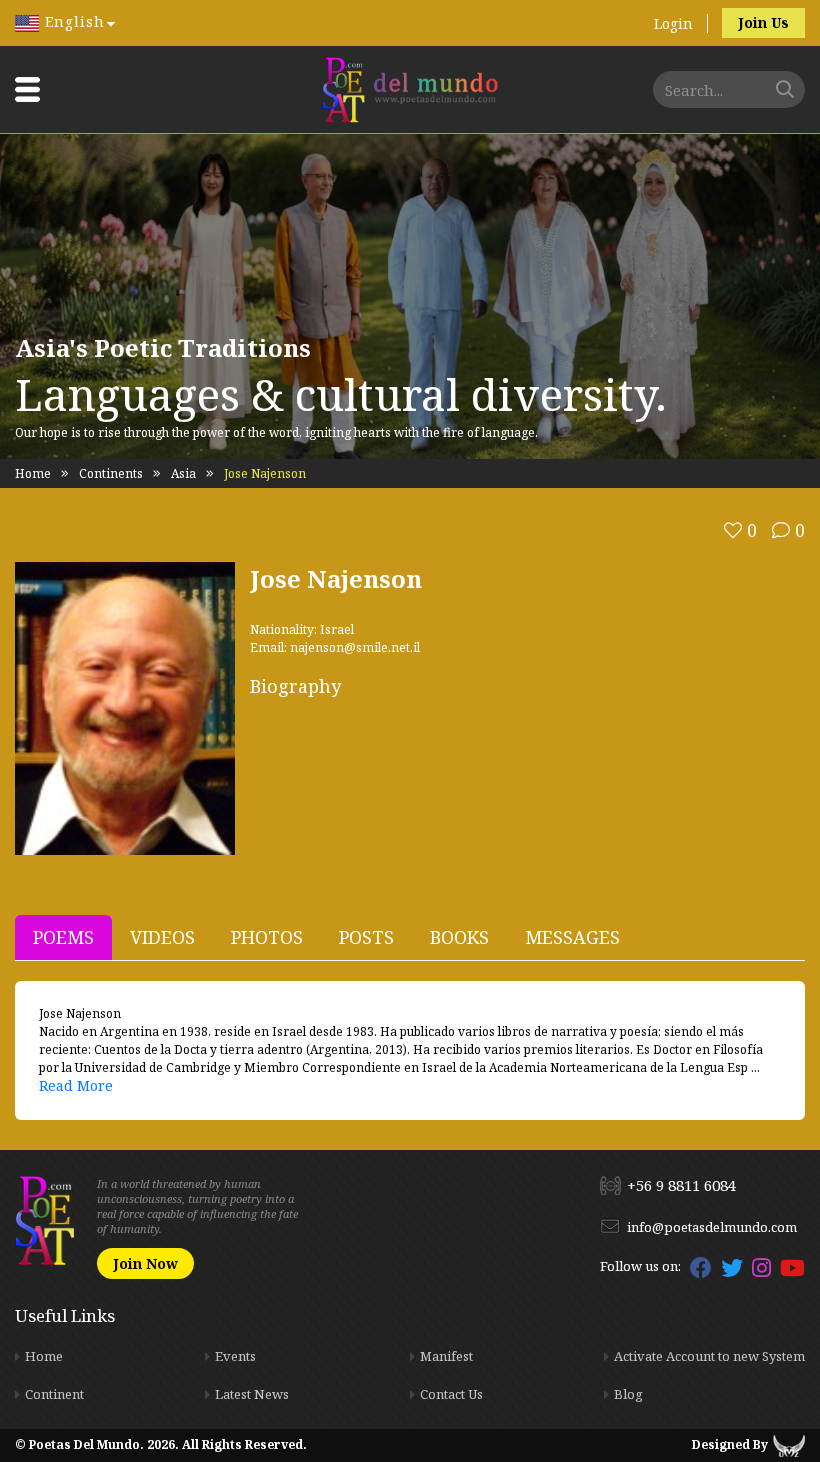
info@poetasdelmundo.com (712, 1227)
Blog (628, 1394)
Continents (111, 473)
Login (673, 23)
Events (235, 1356)
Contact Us (451, 1394)
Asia (183, 473)
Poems (63, 937)
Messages (572, 937)
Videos (162, 937)
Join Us (763, 22)
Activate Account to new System (709, 1356)
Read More (76, 1085)
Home (33, 473)
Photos (267, 937)
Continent (54, 1394)
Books (459, 937)
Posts (366, 937)
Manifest (446, 1356)
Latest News (252, 1394)
